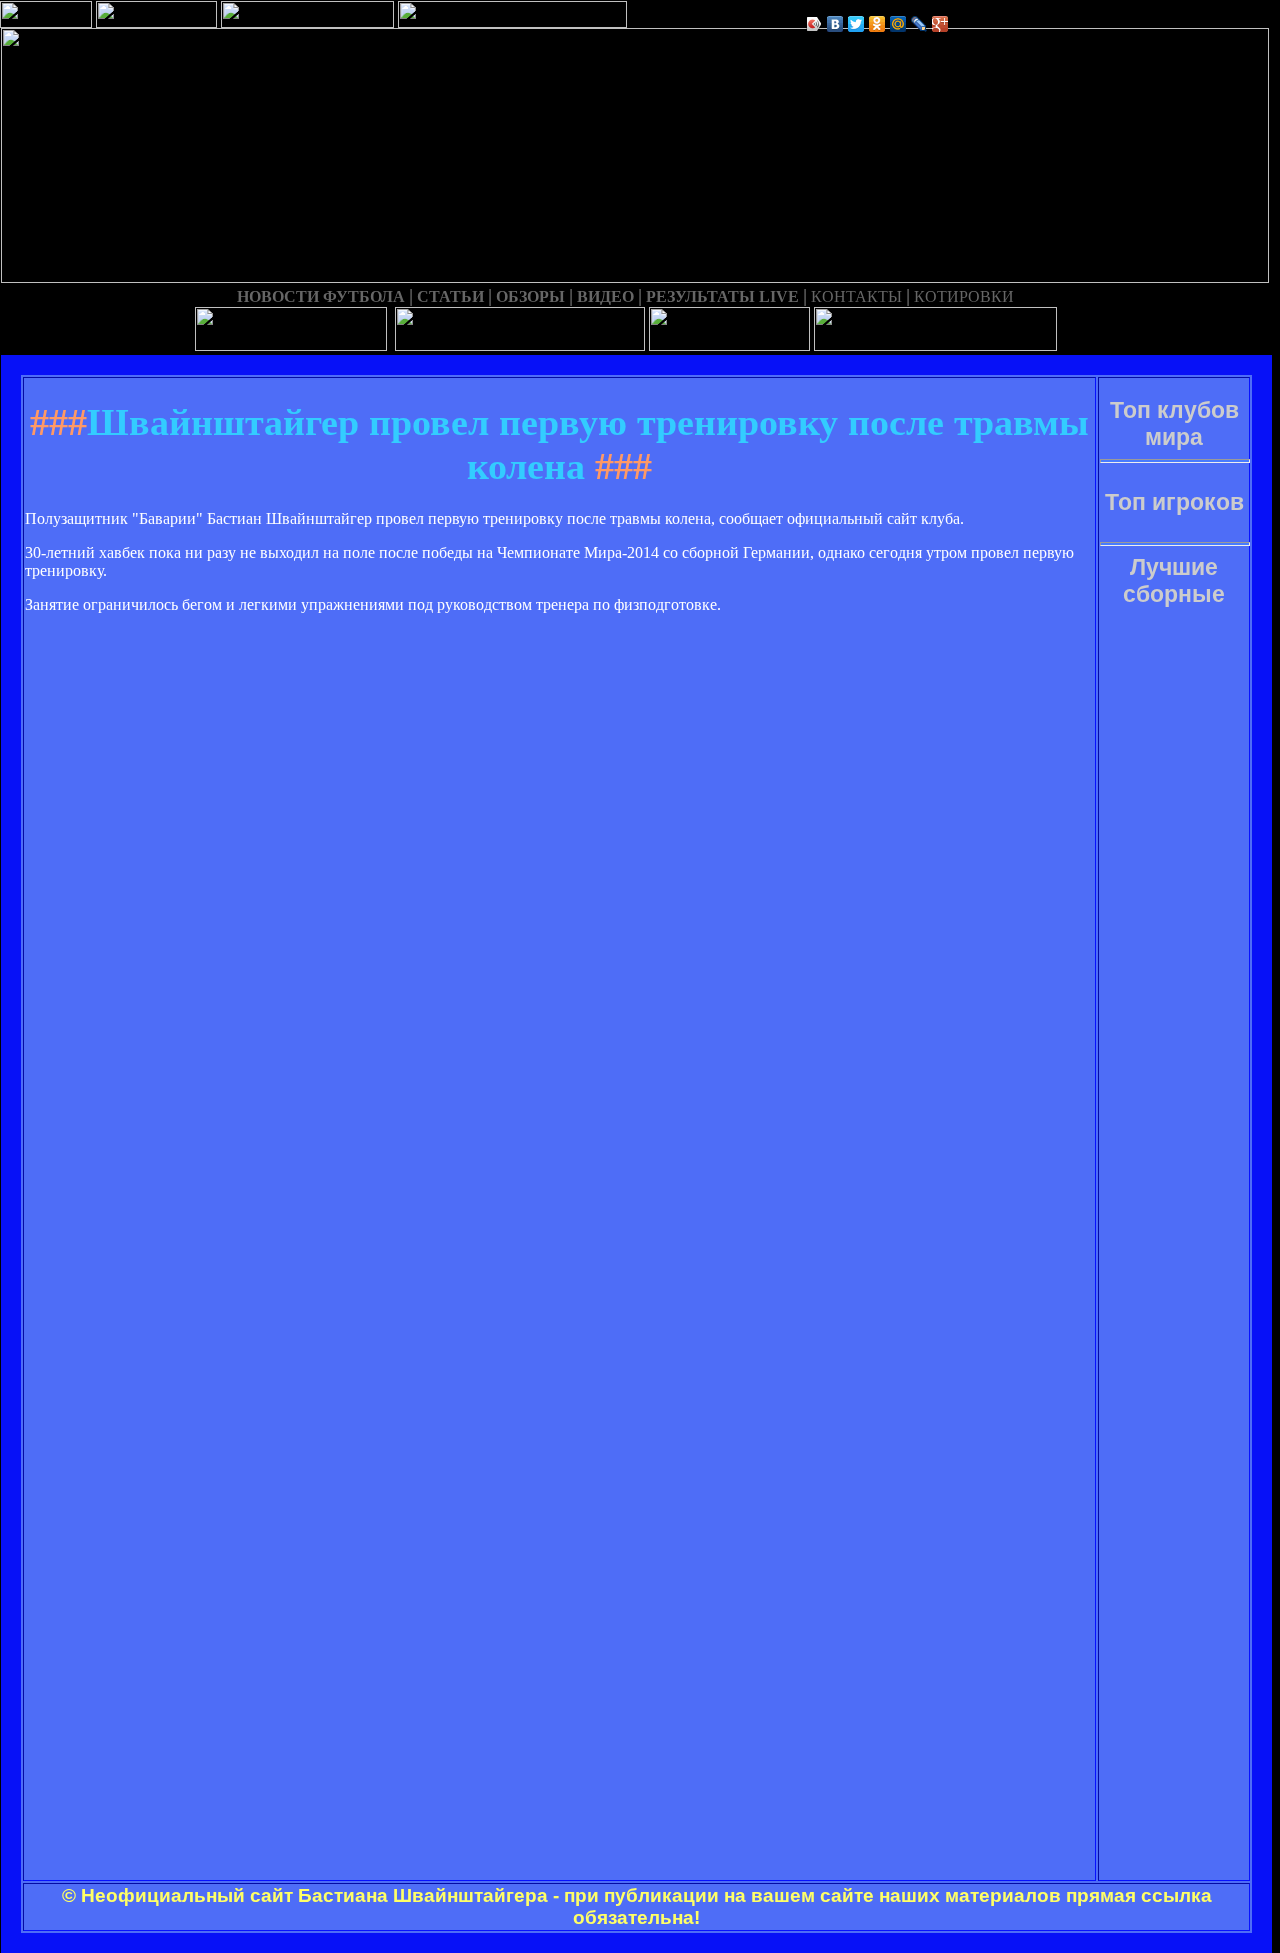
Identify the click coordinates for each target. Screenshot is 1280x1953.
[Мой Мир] (898, 24)
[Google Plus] (940, 24)
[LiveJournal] (919, 24)
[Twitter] (856, 24)
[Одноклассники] (877, 24)
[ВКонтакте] (835, 24)
